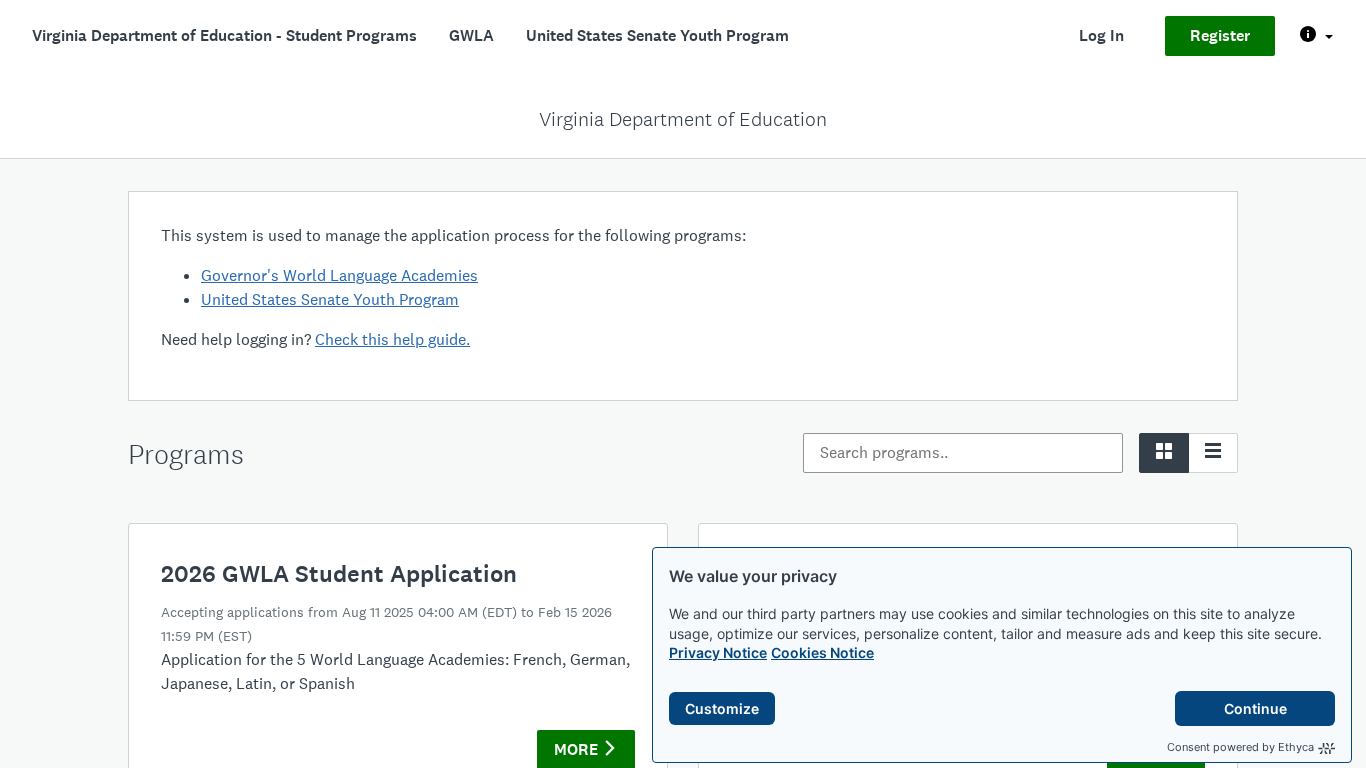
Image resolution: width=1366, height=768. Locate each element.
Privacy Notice (718, 652)
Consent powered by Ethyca (1240, 747)
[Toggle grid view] (1164, 453)
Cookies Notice (822, 652)
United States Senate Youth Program (657, 35)
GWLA (471, 35)
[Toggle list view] (1213, 453)
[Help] (1316, 36)
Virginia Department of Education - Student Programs (224, 35)
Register (1220, 35)
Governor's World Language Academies (339, 275)
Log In (1101, 35)
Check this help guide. (392, 339)
